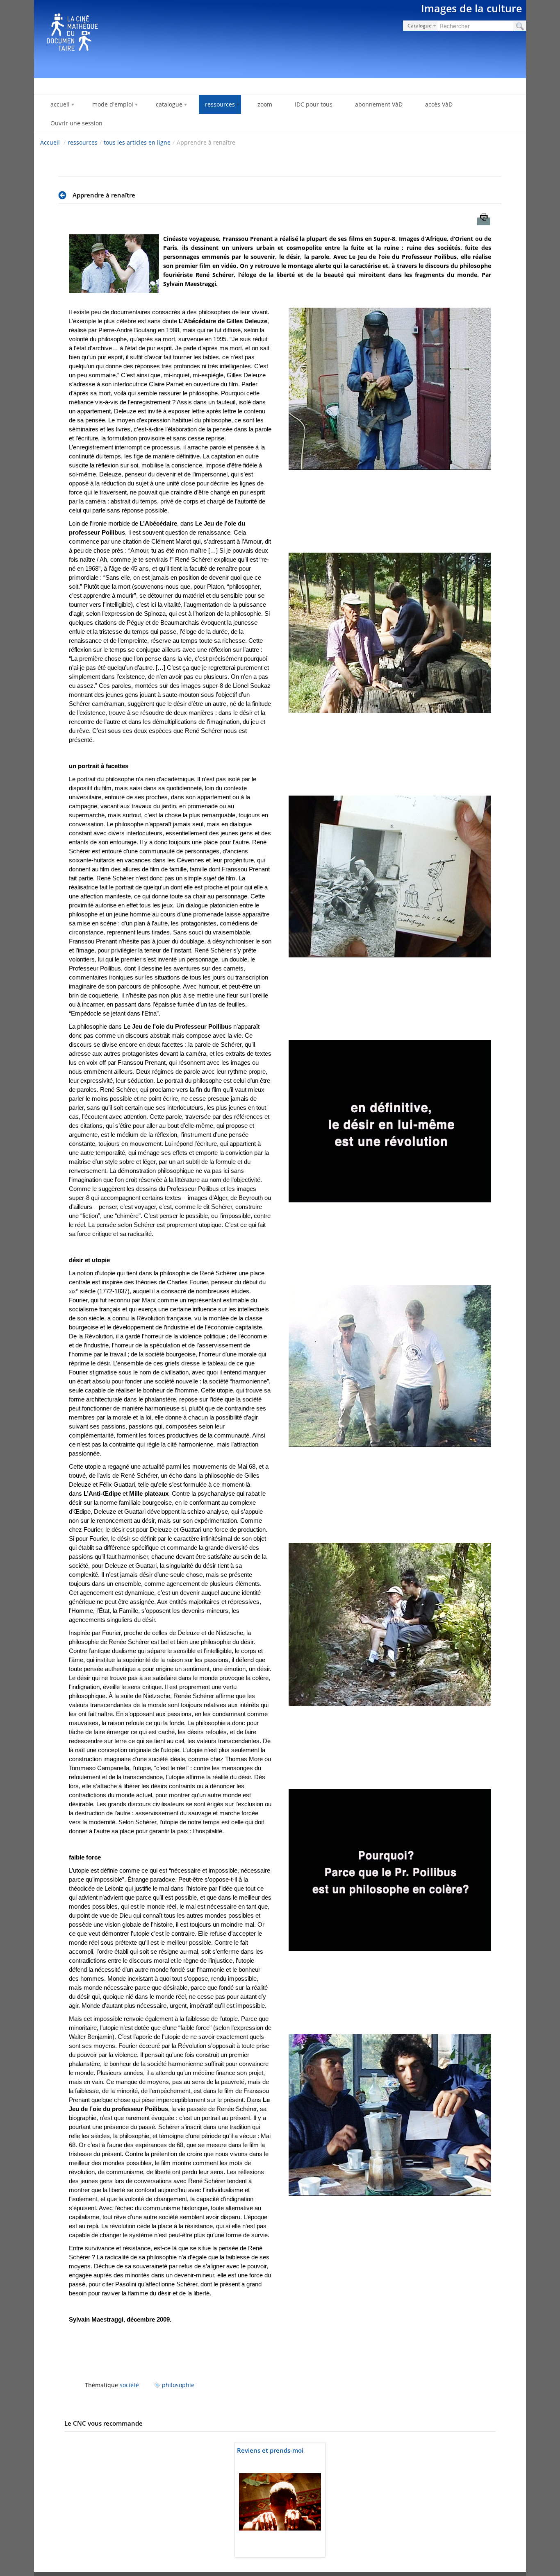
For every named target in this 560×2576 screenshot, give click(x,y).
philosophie (178, 2385)
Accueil (50, 142)
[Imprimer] (484, 221)
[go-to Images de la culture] (280, 38)
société (129, 2385)
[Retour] (65, 195)
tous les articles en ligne (137, 142)
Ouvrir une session (76, 123)
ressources (83, 142)
